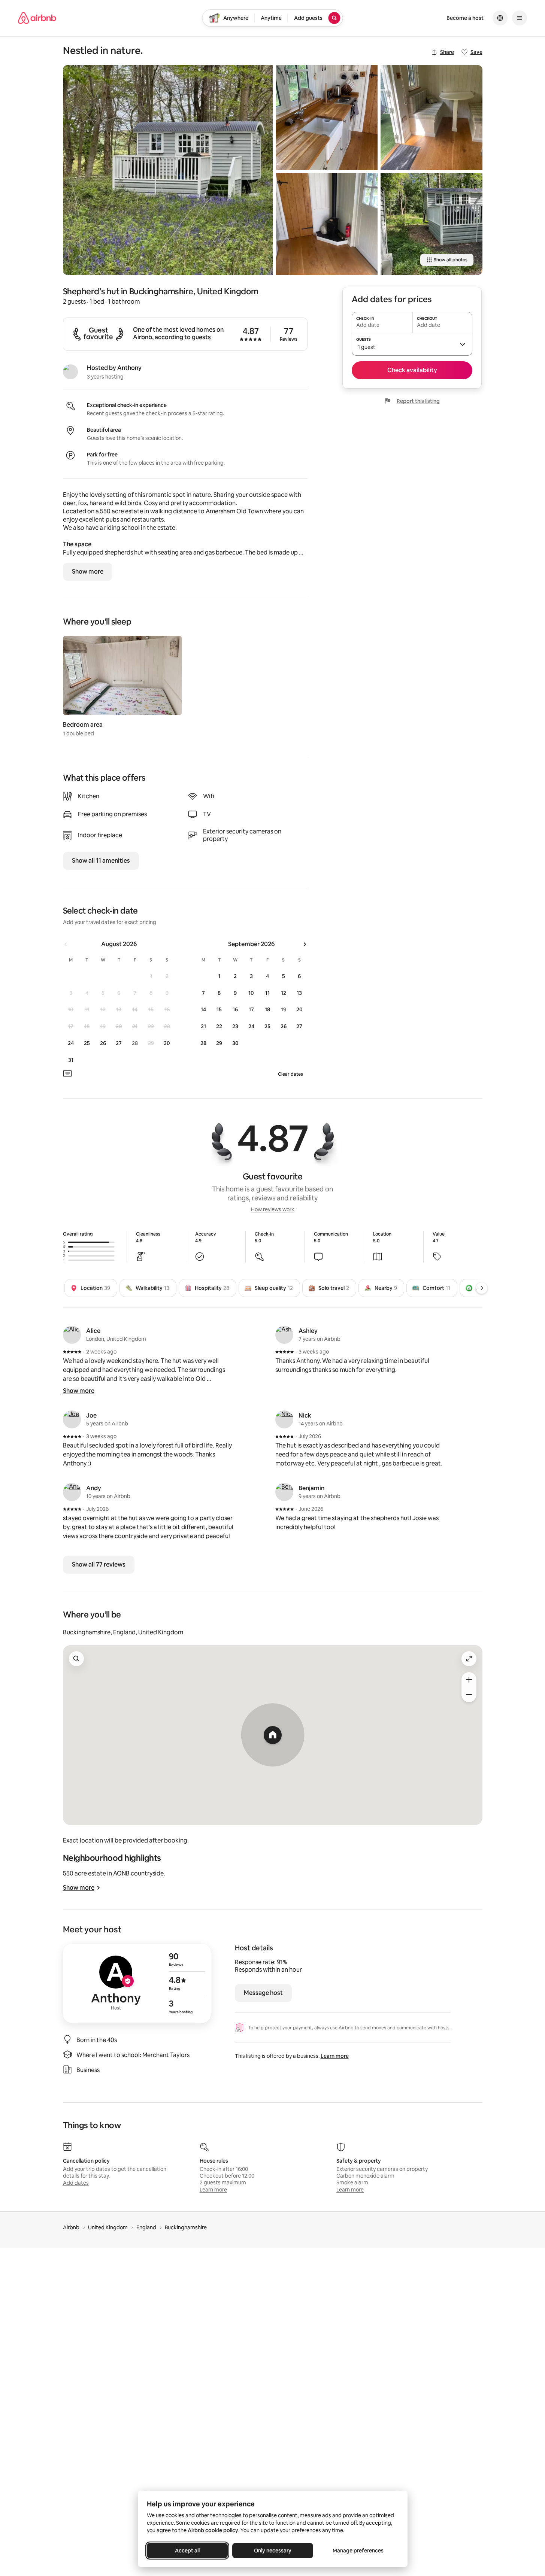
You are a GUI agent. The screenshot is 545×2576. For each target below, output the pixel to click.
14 (203, 1009)
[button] (412, 344)
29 (219, 1043)
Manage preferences (358, 2551)
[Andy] (72, 1492)
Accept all (187, 2551)
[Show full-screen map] (469, 1659)
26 (103, 1043)
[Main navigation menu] (520, 18)
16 (235, 1009)
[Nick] (284, 1419)
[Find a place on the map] (76, 1659)
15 (219, 1009)
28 (203, 1043)
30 (167, 1043)
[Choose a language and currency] (500, 18)
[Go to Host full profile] (137, 1983)
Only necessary (273, 2551)
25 (87, 1043)
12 (284, 993)
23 (235, 1026)
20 (299, 1009)
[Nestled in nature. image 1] (168, 170)
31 (71, 1060)
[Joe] (72, 1419)
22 (219, 1026)
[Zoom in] (469, 1680)
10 (251, 993)
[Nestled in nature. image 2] (327, 118)
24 (71, 1043)
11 (267, 993)
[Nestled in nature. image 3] (327, 224)
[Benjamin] (284, 1492)
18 (267, 1009)
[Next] (482, 1288)
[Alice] (72, 1335)
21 (203, 1026)
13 (299, 993)
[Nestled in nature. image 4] (432, 118)
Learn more (335, 2056)
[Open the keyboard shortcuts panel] (67, 1073)
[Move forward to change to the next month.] (305, 944)
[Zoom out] (469, 1695)
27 (119, 1043)
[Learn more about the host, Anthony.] (70, 372)
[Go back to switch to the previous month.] (66, 944)
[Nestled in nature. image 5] (432, 224)
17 (251, 1009)
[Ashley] (284, 1335)
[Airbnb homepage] (37, 18)
